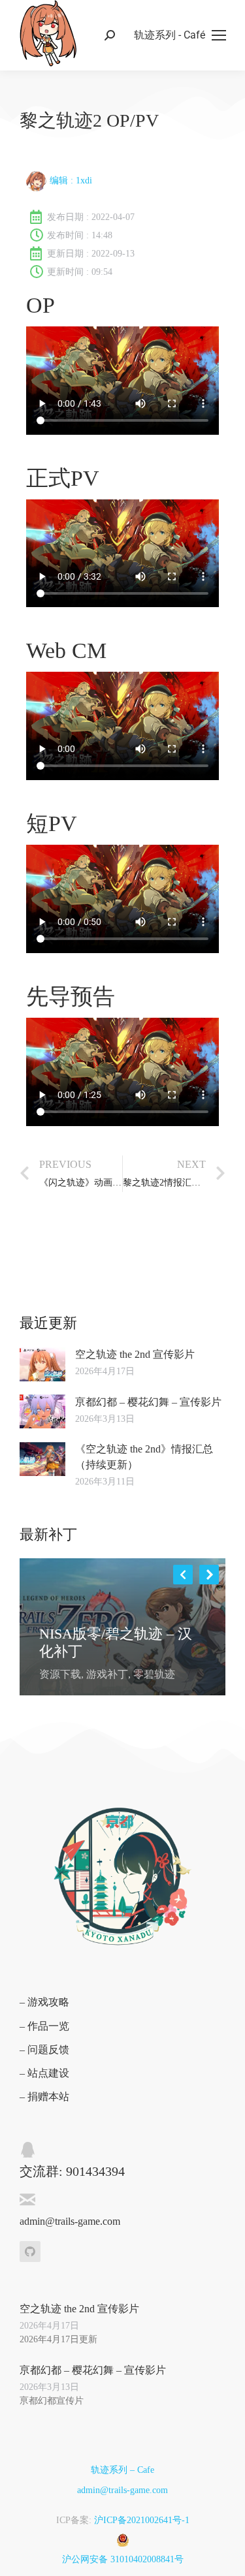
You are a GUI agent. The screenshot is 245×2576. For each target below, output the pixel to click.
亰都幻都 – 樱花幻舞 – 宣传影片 (148, 1402)
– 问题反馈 (44, 2050)
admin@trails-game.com (122, 2490)
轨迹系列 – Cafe (122, 2470)
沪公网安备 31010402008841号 (123, 2559)
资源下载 (60, 1674)
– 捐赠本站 (44, 2097)
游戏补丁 (107, 1674)
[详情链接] (50, 1615)
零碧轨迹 (154, 1674)
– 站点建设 (44, 2073)
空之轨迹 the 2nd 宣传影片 (135, 1354)
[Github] (30, 2252)
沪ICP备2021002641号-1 (142, 2520)
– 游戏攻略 (44, 2002)
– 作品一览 (44, 2026)
